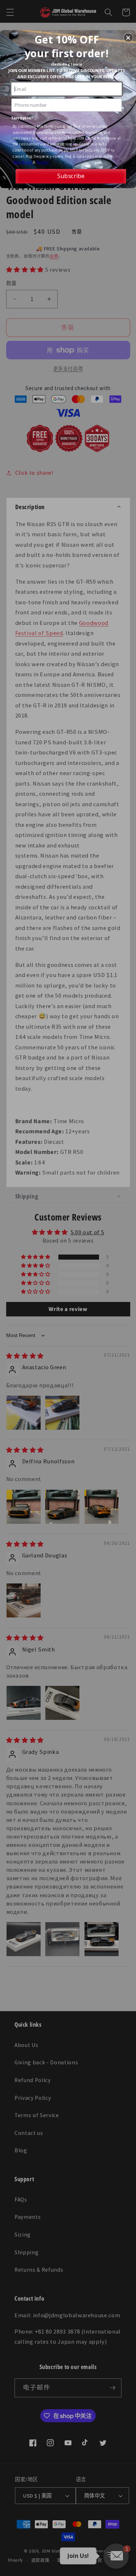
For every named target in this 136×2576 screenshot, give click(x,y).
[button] (128, 38)
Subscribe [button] (71, 176)
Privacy (43, 162)
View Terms (22, 162)
